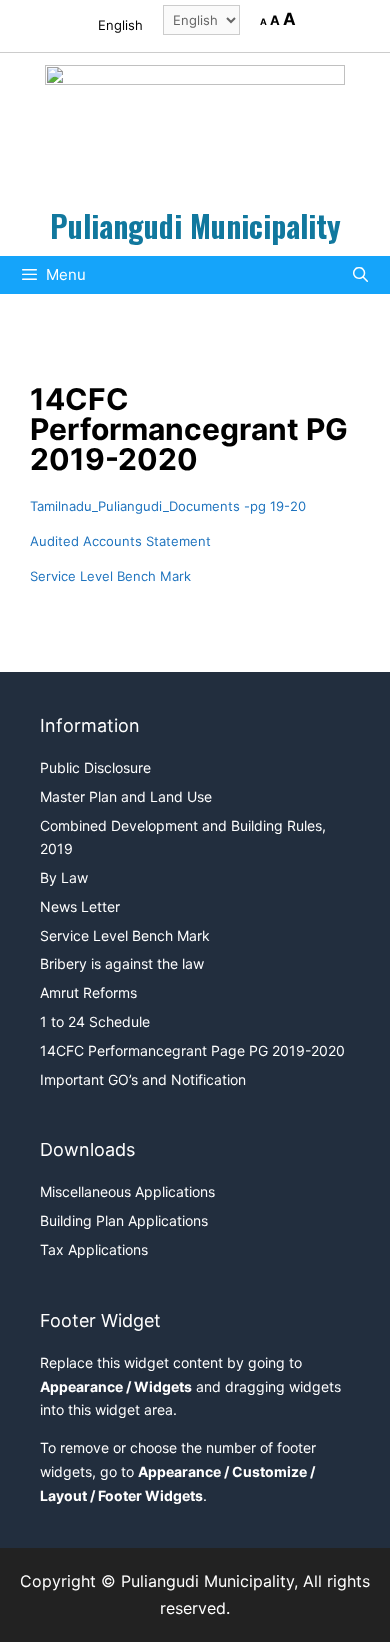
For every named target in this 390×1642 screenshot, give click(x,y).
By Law (64, 877)
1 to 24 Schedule (95, 1021)
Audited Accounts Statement (120, 541)
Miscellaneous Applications (127, 1191)
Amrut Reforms (88, 992)
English (120, 25)
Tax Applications (94, 1249)
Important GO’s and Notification (143, 1079)
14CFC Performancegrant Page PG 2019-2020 (192, 1050)
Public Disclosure (95, 767)
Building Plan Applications (124, 1220)
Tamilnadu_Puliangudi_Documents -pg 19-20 (168, 506)
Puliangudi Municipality (195, 225)
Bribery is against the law (122, 963)
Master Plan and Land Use (126, 796)
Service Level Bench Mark (110, 576)
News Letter (80, 906)
